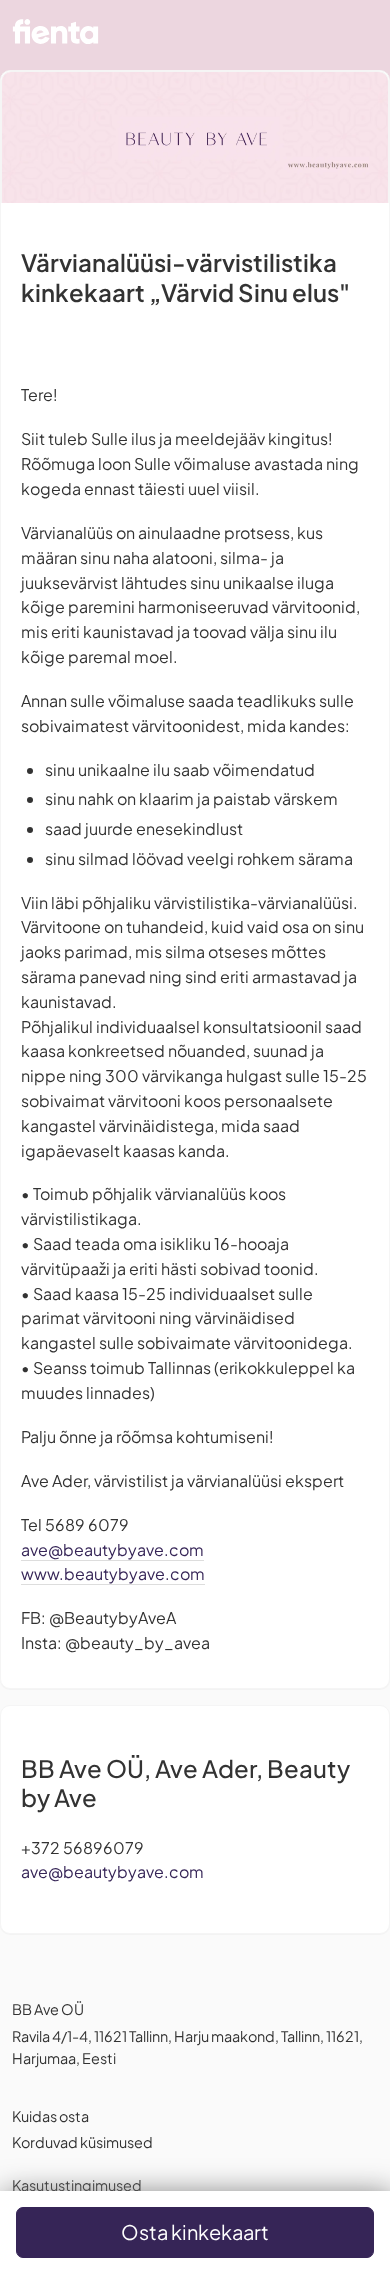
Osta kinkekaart (195, 2231)
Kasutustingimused (77, 2185)
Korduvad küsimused (82, 2142)
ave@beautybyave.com (112, 1549)
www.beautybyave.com (113, 1573)
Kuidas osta (50, 2116)
